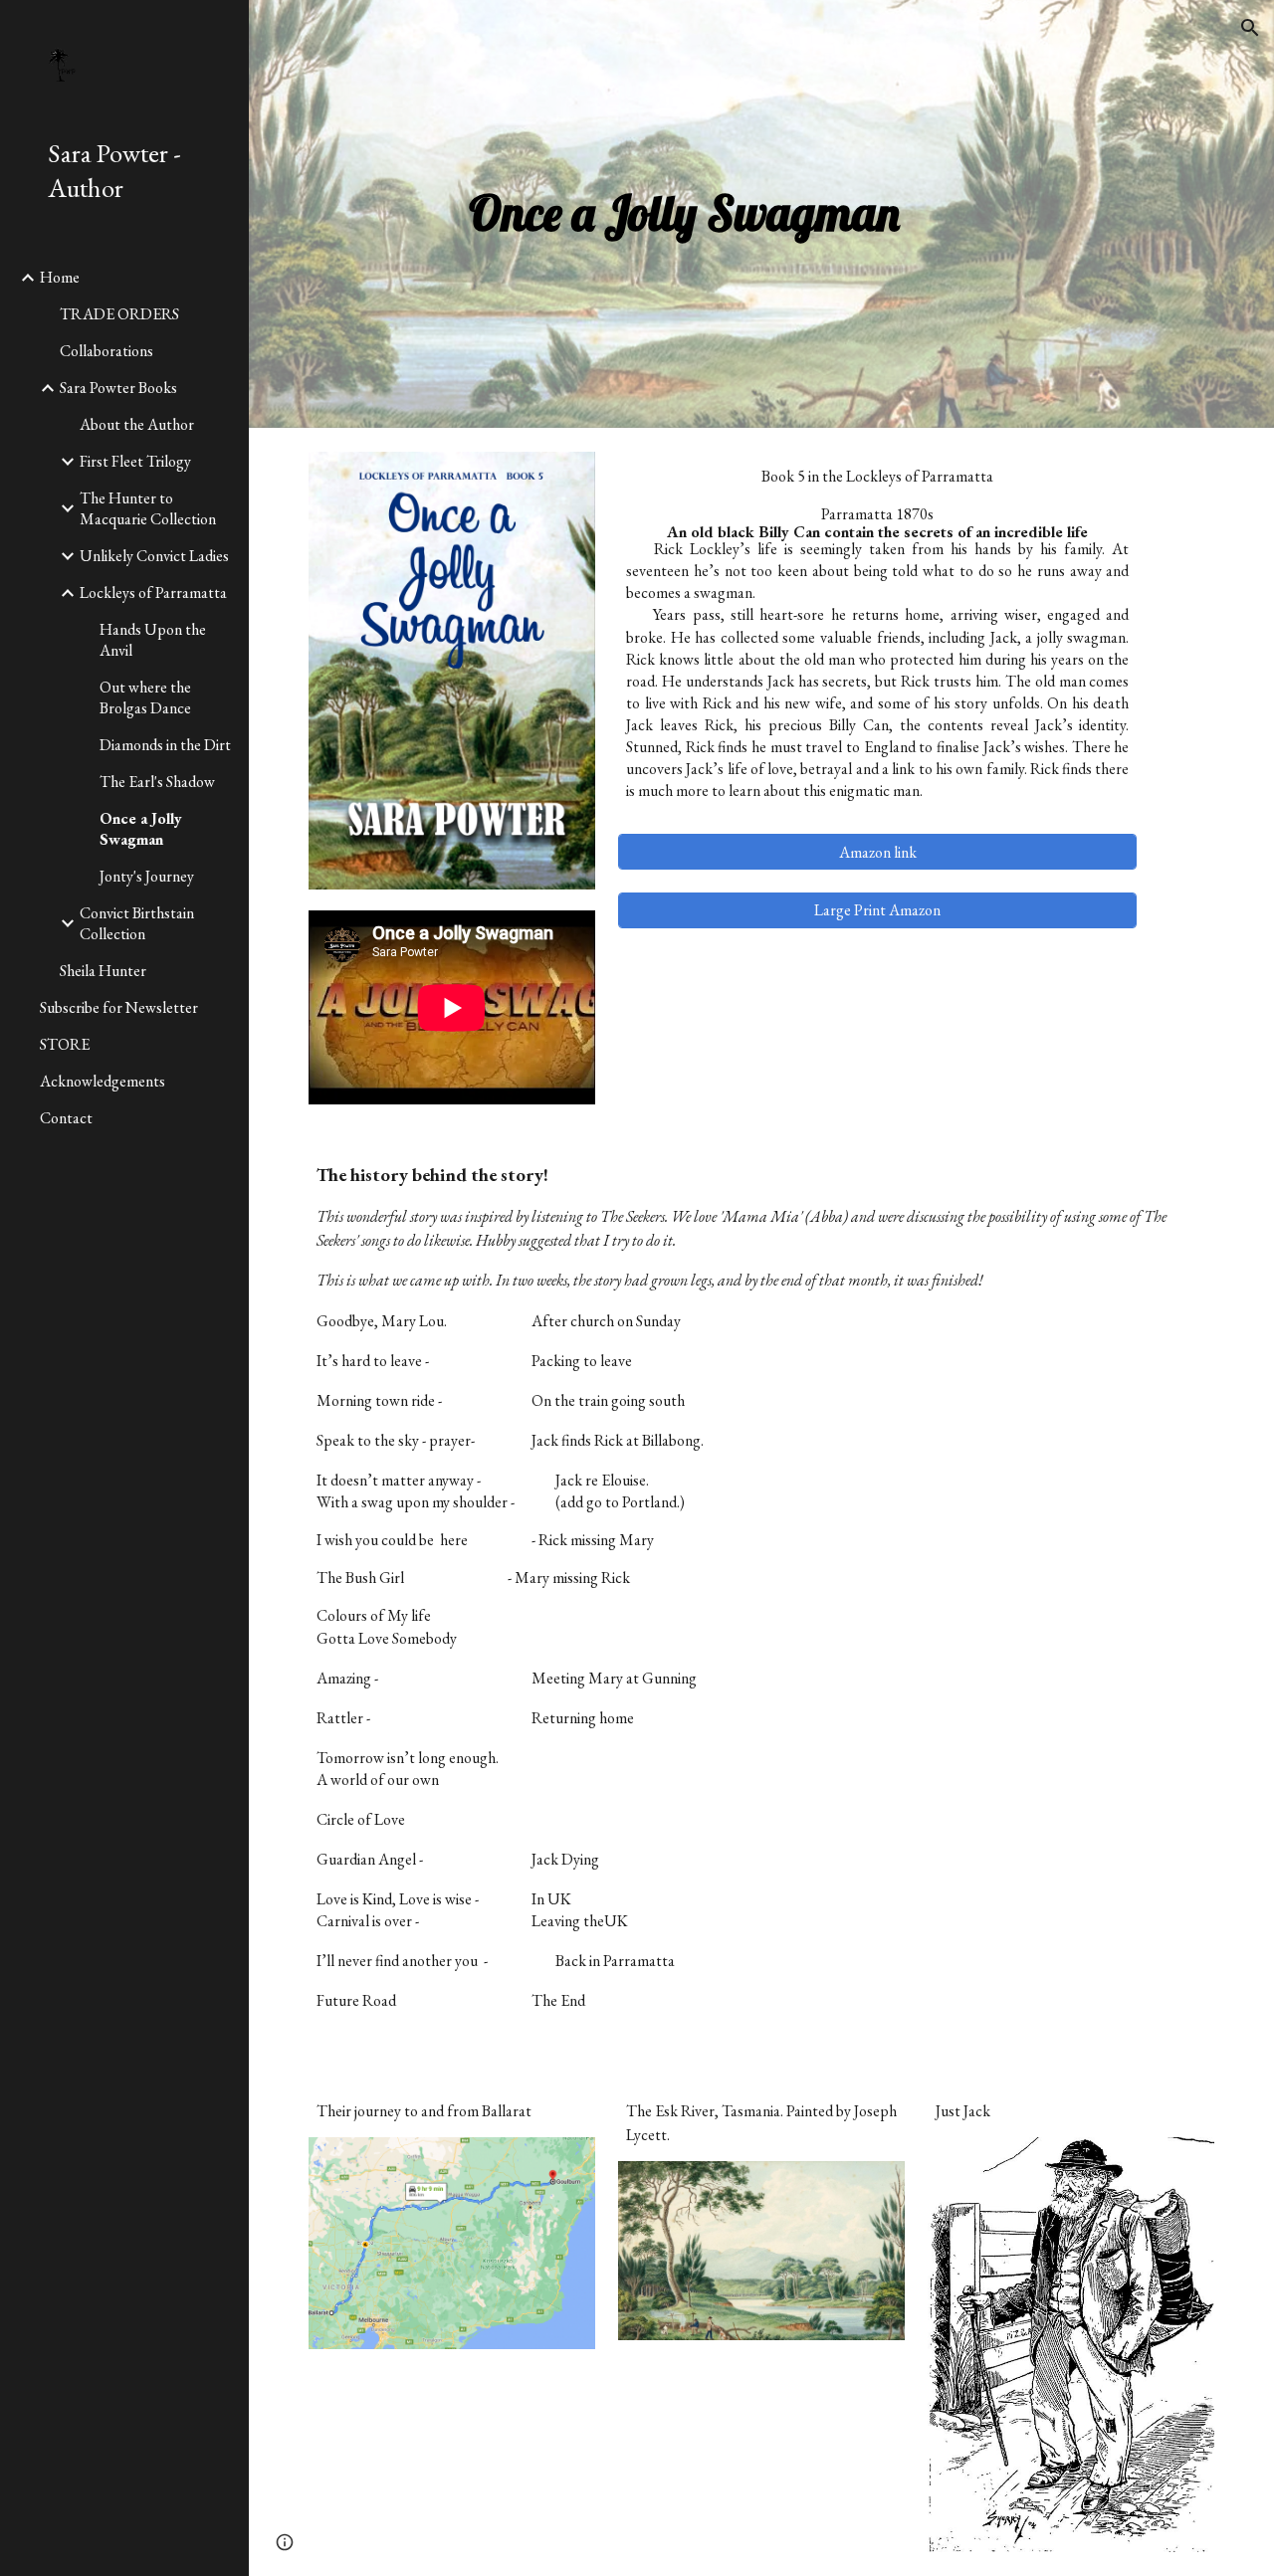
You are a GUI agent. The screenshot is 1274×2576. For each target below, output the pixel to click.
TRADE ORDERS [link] (119, 314)
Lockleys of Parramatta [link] (153, 593)
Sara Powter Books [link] (118, 388)
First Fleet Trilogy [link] (135, 461)
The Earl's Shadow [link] (157, 782)
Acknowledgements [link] (103, 1081)
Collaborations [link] (106, 351)
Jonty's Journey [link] (147, 876)
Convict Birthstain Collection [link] (137, 923)
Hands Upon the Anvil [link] (153, 640)
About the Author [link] (137, 424)
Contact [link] (66, 1118)
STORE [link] (65, 1044)
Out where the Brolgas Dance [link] (145, 697)
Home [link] (60, 277)
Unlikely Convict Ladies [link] (154, 556)
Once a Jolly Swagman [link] (141, 829)
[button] (1250, 28)
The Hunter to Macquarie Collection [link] (148, 508)
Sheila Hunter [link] (103, 971)
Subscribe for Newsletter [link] (119, 1007)
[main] (684, 214)
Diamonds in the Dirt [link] (165, 745)
